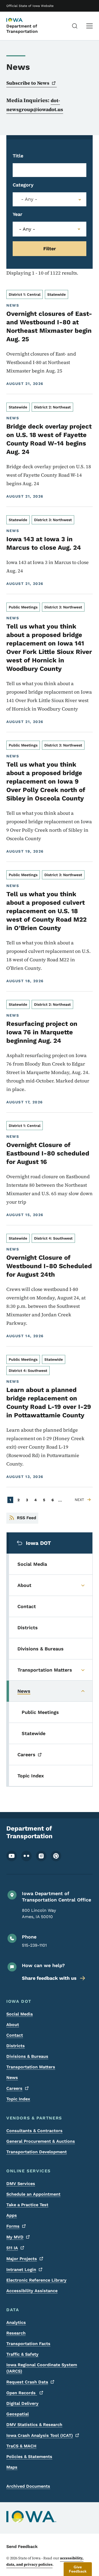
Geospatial (18, 2414)
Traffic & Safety (22, 2354)
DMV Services (21, 2184)
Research (16, 2333)
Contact (15, 2035)
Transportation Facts (28, 2344)
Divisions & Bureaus (27, 2056)
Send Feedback (22, 2547)
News (12, 2077)
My (15, 2237)
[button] (78, 2569)
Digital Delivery (22, 2403)
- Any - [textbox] (29, 199)
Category (23, 185)
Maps (12, 2467)
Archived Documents (28, 2486)
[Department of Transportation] (20, 20)
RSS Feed (27, 1518)
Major (22, 2259)
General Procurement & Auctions (41, 2141)
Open (22, 2393)
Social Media (20, 2014)
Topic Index (18, 2099)
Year (18, 214)
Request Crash (27, 2382)
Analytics (16, 2322)
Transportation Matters (31, 2067)
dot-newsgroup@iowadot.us (35, 105)
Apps (12, 2215)
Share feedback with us (49, 1978)
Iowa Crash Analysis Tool (40, 2435)
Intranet (21, 2270)
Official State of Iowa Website (30, 6)
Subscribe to (28, 83)
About (13, 2025)
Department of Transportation (22, 29)
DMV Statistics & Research (34, 2425)
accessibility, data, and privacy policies (45, 2561)
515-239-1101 (34, 1945)
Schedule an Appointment (33, 2194)
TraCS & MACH (21, 2446)
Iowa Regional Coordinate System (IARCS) (42, 2368)
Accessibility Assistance (32, 2291)
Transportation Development (37, 2152)
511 (12, 2248)
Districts (16, 2046)
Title (18, 156)
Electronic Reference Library (36, 2280)
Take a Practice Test (27, 2205)
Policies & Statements (29, 2457)
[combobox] (49, 199)
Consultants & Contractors (34, 2131)
